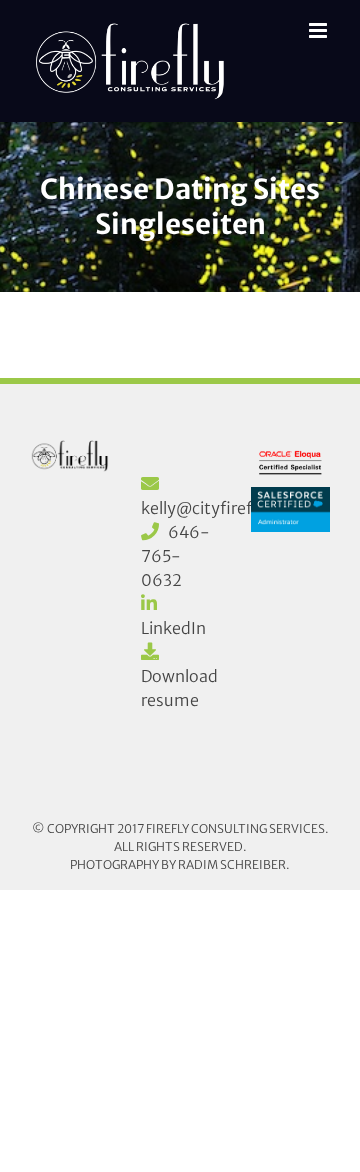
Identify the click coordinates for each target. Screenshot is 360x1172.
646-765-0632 (175, 556)
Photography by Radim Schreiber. (180, 864)
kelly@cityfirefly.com (222, 508)
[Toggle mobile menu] (319, 30)
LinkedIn (173, 628)
